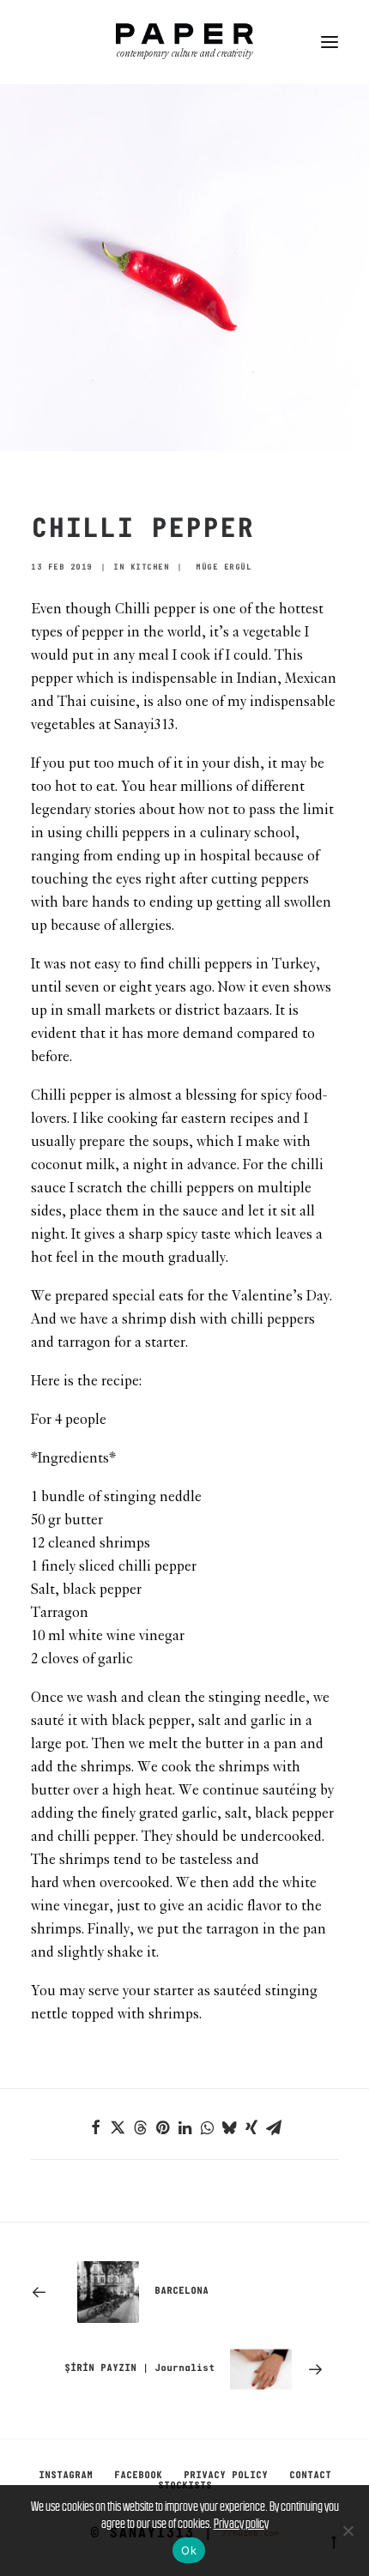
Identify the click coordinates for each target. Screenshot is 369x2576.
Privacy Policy (226, 2476)
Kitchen (150, 567)
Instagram (66, 2476)
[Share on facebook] (95, 2127)
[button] (330, 42)
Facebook (138, 2476)
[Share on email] (274, 2127)
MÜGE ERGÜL (224, 567)
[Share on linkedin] (184, 2127)
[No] (348, 2531)
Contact (310, 2476)
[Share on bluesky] (229, 2127)
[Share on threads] (140, 2127)
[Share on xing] (251, 2127)
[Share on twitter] (118, 2127)
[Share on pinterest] (162, 2127)
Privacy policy (241, 2523)
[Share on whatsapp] (207, 2127)
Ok (189, 2550)
